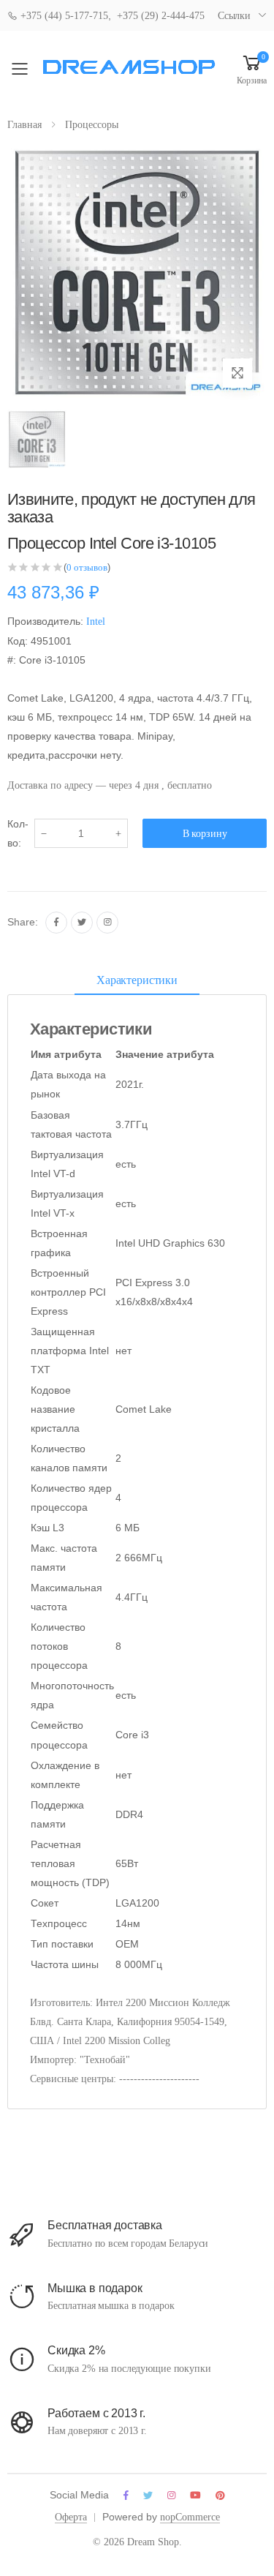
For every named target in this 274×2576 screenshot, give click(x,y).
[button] (252, 69)
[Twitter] (82, 923)
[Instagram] (107, 923)
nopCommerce (190, 2517)
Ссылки (234, 16)
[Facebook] (56, 923)
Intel (96, 622)
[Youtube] (195, 2495)
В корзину (205, 834)
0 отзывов (87, 567)
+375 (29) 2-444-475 (161, 16)
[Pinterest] (220, 2495)
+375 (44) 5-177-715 (63, 16)
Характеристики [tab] (137, 980)
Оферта (71, 2517)
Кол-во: (18, 833)
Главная (24, 125)
